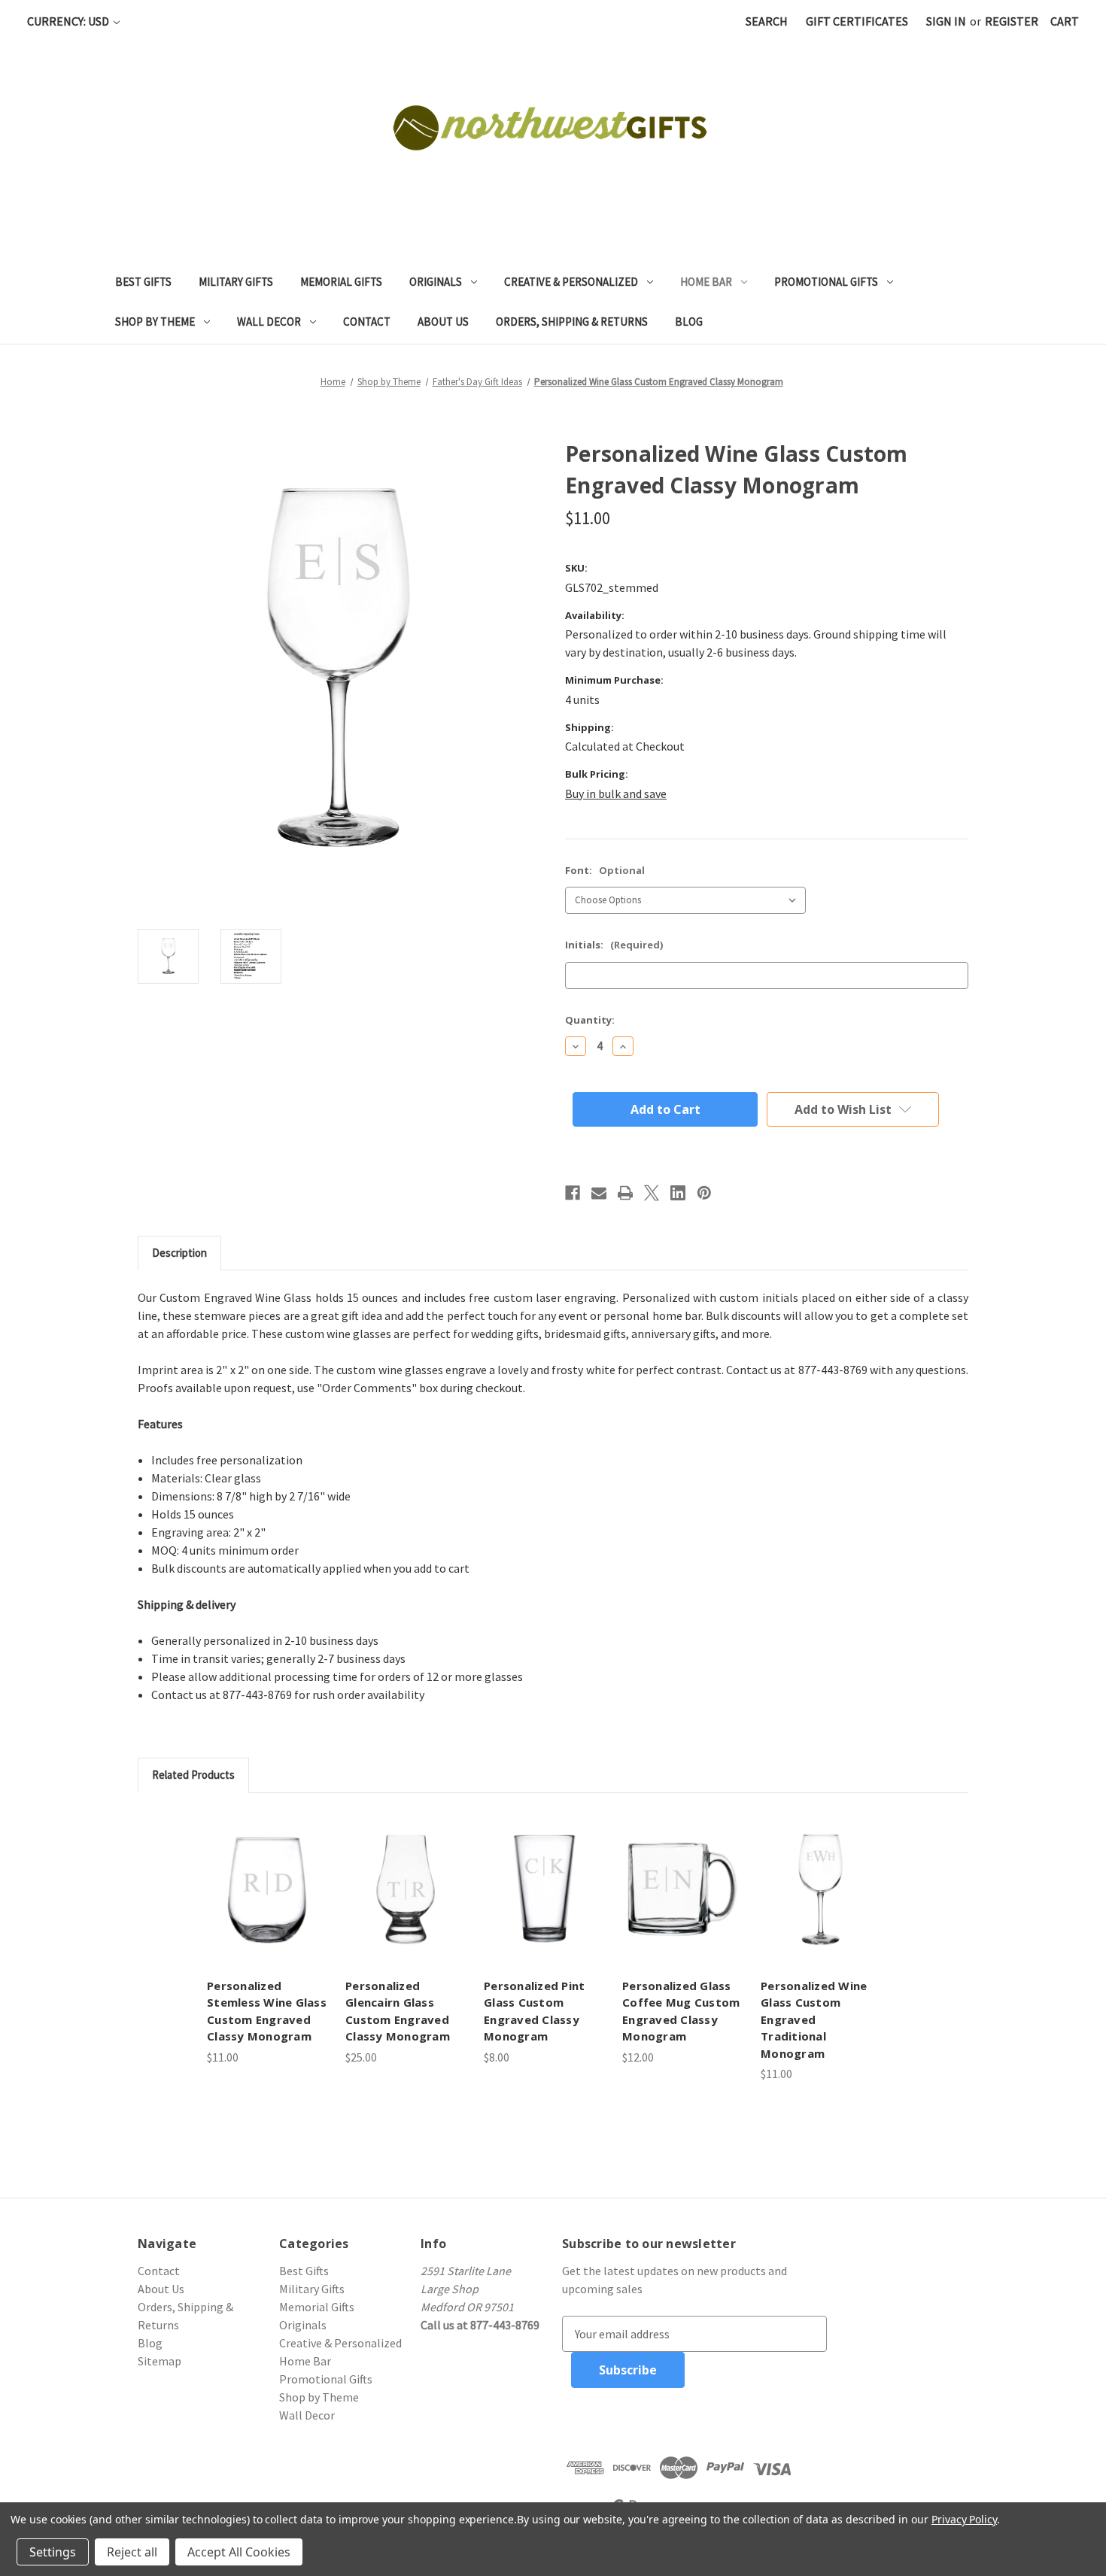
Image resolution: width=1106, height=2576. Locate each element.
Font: (605, 870)
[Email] (599, 1193)
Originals (436, 282)
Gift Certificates (857, 21)
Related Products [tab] (193, 1775)
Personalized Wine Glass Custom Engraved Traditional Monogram (814, 2019)
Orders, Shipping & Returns (572, 322)
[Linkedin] (678, 1193)
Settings (53, 2552)
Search (767, 21)
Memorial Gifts (341, 282)
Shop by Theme (155, 322)
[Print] (625, 1193)
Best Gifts (143, 282)
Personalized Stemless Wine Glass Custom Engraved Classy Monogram (267, 2011)
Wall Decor (269, 322)
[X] (652, 1193)
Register (1012, 21)
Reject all (132, 2552)
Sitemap (160, 2361)
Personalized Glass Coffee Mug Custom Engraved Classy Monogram (681, 2011)
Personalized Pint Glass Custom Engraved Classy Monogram (534, 2011)
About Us (443, 322)
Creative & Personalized (571, 282)
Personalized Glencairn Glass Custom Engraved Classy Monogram (398, 2011)
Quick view (267, 1889)
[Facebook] (573, 1193)
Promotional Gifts (826, 282)
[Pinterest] (704, 1193)
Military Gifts (236, 282)
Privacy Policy (964, 2519)
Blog (689, 322)
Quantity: (590, 1020)
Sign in (946, 21)
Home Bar (706, 282)
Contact (367, 322)
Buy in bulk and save (616, 793)
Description (179, 1253)
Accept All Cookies (239, 2552)
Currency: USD (69, 21)
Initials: (614, 945)
